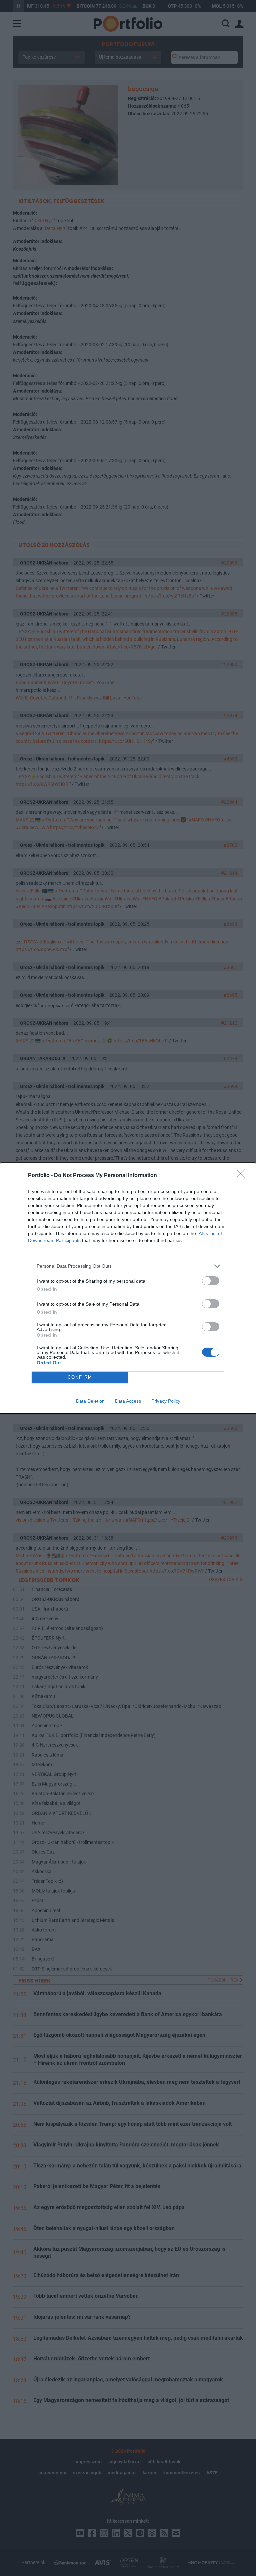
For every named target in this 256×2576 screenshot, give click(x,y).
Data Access (128, 1401)
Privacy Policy (166, 1401)
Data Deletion (90, 1401)
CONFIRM (80, 1377)
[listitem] (128, 1266)
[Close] (243, 1176)
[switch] (211, 1281)
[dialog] (128, 1288)
